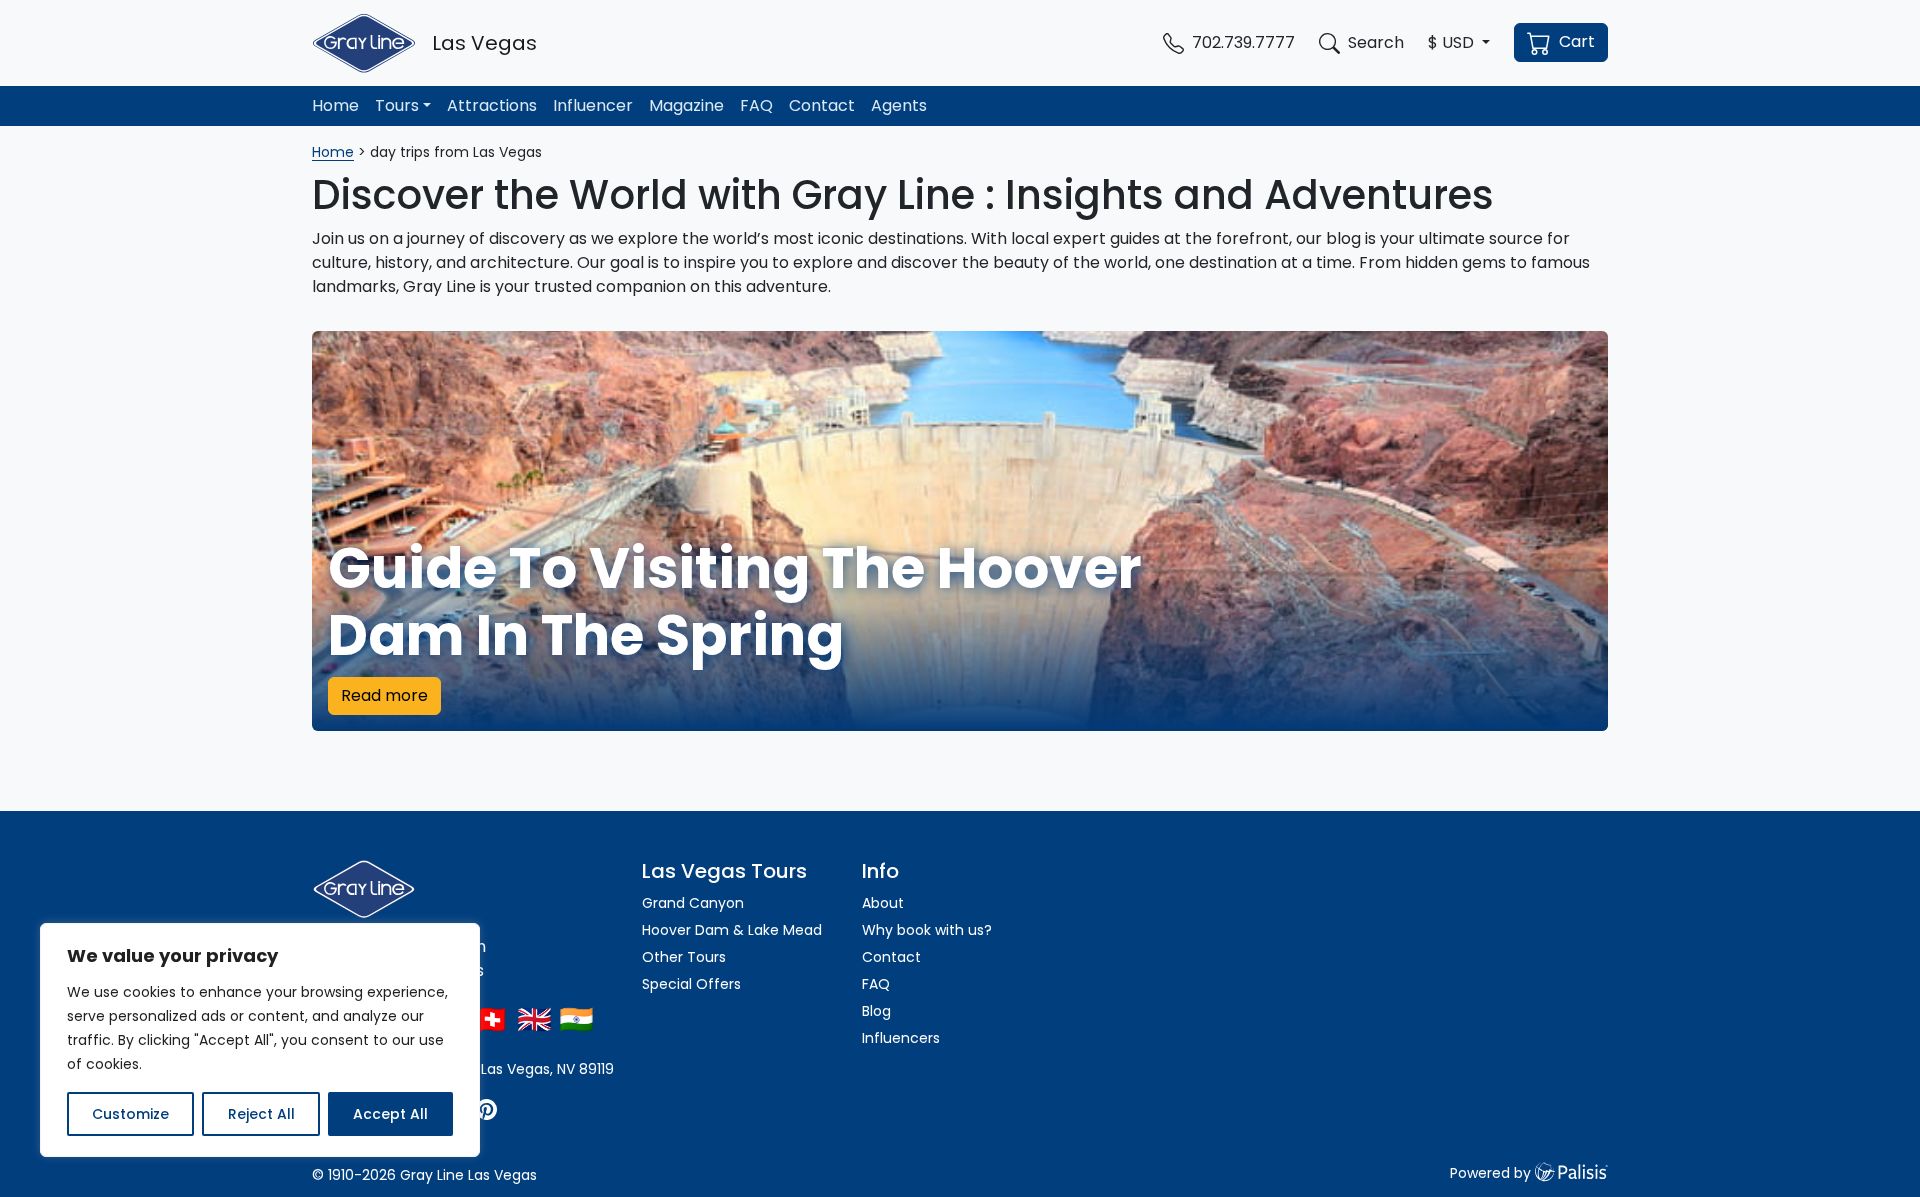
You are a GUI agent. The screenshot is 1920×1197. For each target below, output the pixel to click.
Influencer (593, 105)
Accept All (390, 1114)
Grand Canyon (693, 903)
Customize (130, 1114)
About (883, 903)
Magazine (686, 105)
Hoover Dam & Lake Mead (732, 930)
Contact (822, 105)
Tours (397, 105)
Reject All (261, 1114)
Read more (384, 695)
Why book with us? (927, 930)
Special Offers (691, 984)
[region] (260, 1040)
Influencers (901, 1038)
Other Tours (686, 957)
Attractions (492, 105)
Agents (899, 105)
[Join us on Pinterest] (486, 1108)
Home (335, 105)
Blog (876, 1011)
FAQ (756, 105)
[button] (1459, 43)
